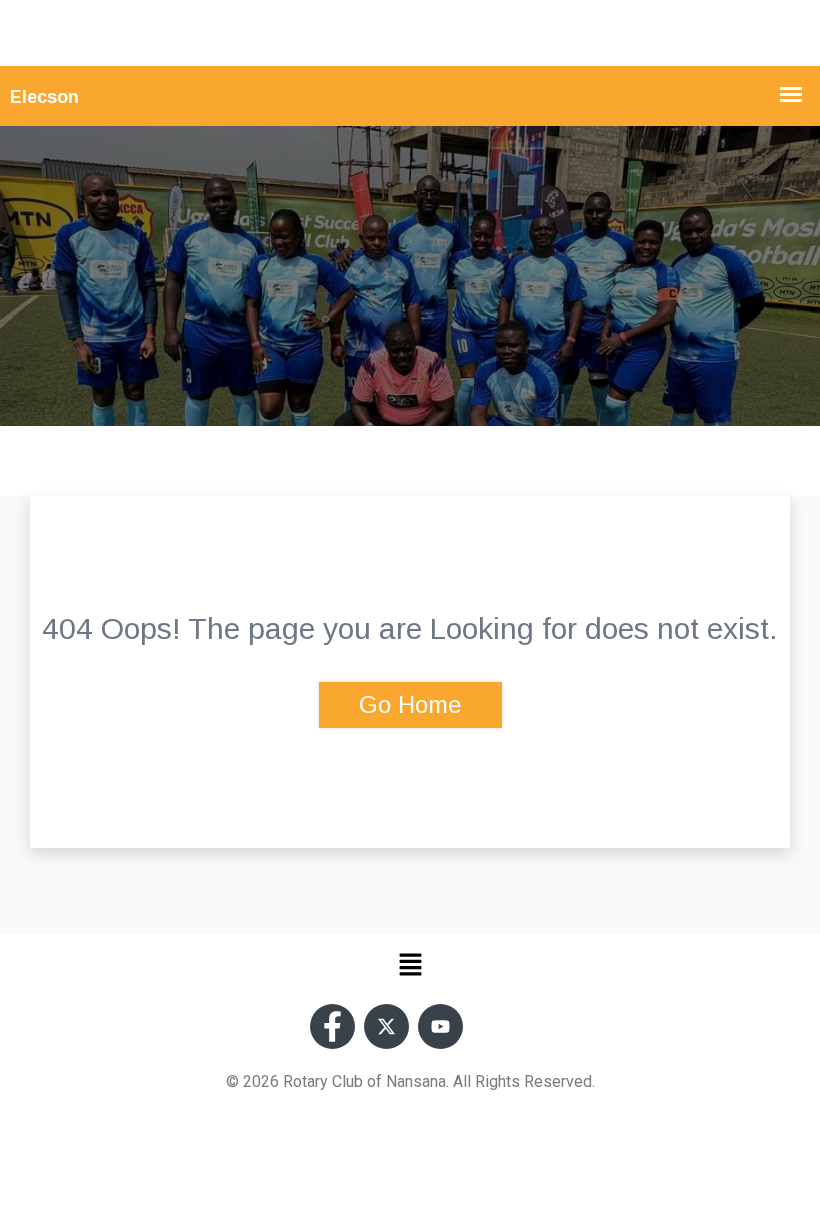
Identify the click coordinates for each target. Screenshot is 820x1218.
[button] (410, 964)
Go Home (410, 704)
